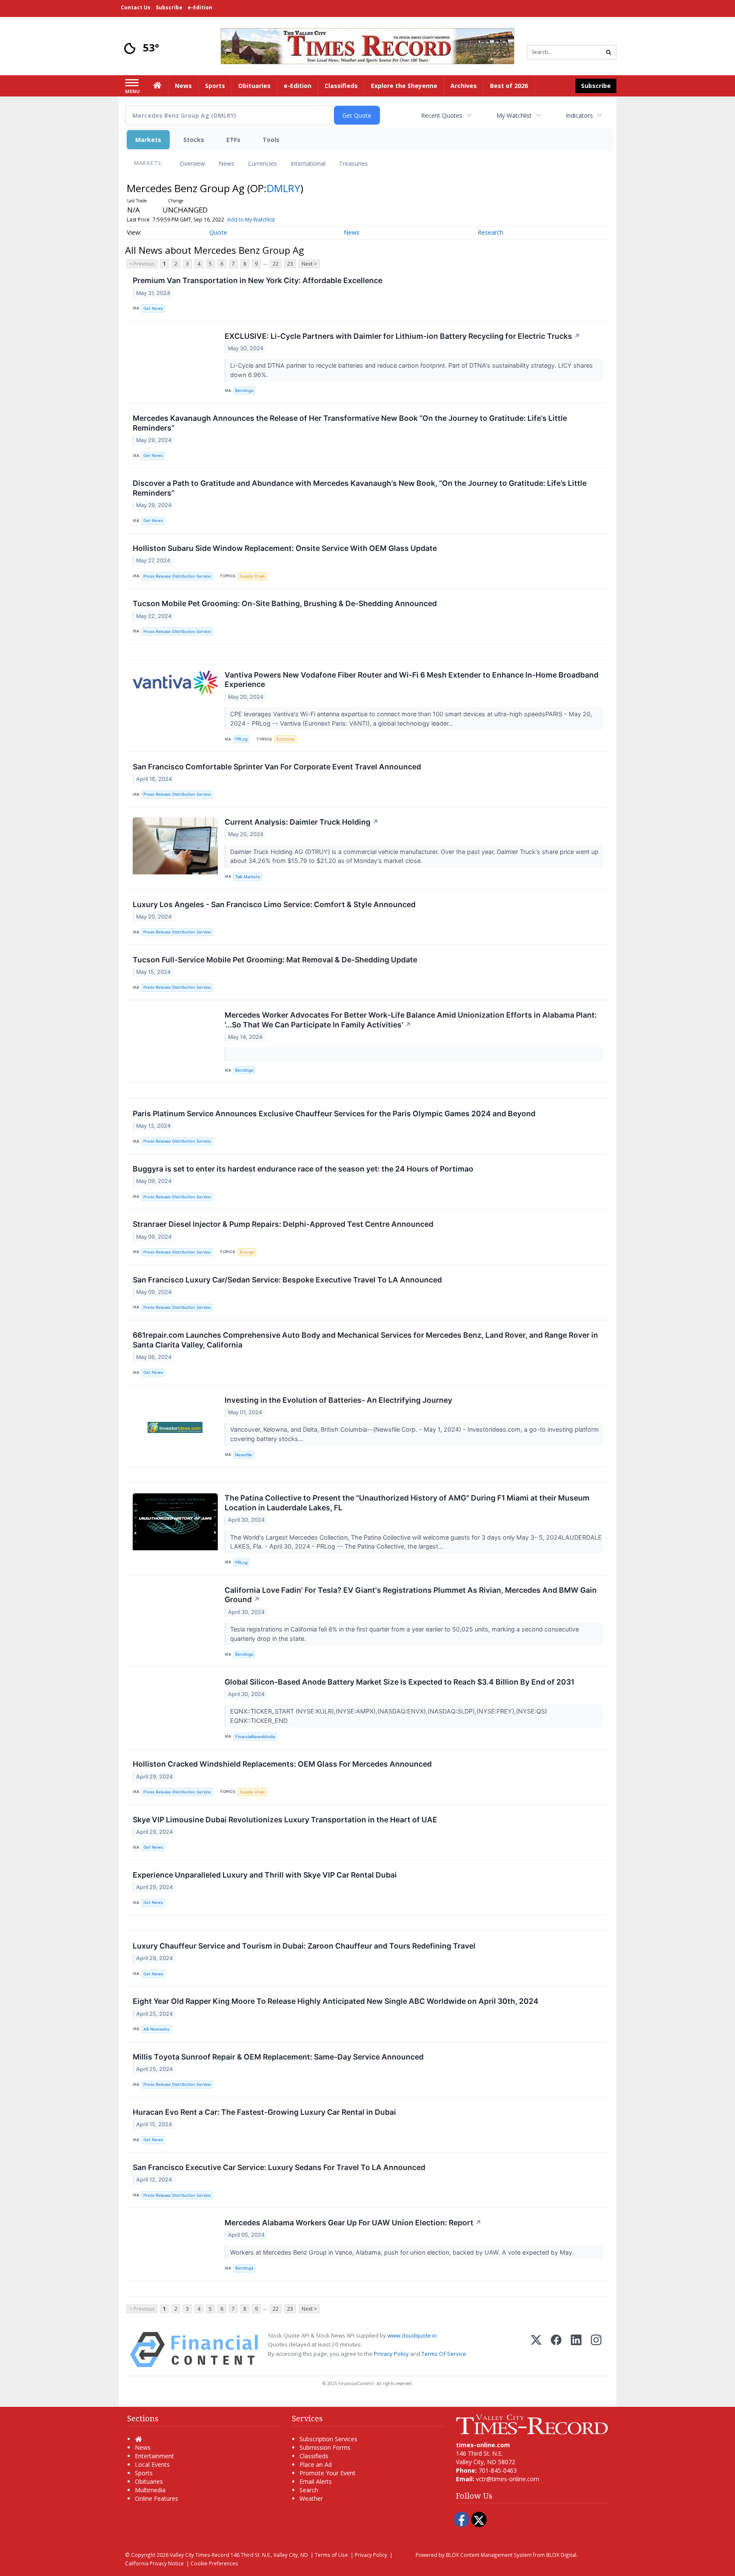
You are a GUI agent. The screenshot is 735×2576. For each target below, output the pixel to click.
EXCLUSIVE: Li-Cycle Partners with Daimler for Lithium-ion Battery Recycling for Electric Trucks (402, 336)
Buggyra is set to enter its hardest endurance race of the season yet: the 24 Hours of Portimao (303, 1169)
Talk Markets (248, 877)
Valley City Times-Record (199, 2555)
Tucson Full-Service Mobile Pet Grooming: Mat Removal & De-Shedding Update (275, 960)
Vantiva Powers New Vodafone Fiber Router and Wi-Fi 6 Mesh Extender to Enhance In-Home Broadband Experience (412, 680)
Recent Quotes (442, 115)
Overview (192, 163)
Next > (309, 264)
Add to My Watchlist (251, 220)
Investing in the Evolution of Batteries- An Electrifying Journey (338, 1400)
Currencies (262, 163)
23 (290, 264)
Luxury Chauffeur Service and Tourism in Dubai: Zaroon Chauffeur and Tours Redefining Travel (304, 1946)
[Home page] (367, 45)
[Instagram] (596, 2350)
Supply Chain (253, 576)
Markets (148, 140)
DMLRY (283, 188)
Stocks (194, 140)
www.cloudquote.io (412, 2335)
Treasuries (353, 163)
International (308, 163)
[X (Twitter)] (536, 2350)
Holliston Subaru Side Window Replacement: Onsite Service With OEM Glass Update (285, 548)
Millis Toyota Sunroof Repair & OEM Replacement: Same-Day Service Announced (278, 2057)
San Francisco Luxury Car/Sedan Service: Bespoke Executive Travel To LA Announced (287, 1280)
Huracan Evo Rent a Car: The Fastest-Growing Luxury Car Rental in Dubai (264, 2112)
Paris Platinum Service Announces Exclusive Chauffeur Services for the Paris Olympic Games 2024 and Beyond (334, 1114)
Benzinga (244, 390)
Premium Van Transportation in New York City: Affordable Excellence (258, 280)
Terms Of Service (444, 2354)
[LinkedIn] (576, 2350)
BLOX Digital (561, 2555)
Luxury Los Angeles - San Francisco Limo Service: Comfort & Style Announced (274, 904)
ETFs (233, 140)
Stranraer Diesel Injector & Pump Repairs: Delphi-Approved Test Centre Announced (283, 1224)
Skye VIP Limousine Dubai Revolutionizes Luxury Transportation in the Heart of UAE (285, 1820)
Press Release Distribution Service (177, 576)
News (226, 163)
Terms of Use (331, 2555)
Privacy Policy (391, 2354)
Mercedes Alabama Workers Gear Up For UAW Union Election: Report (353, 2223)
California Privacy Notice (154, 2563)
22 (276, 264)
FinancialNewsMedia (255, 1737)
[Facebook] (556, 2350)
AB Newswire (157, 2029)
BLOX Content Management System (489, 2555)
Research (490, 232)
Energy (247, 1252)
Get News (153, 308)
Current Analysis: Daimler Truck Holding (302, 822)
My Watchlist (514, 115)
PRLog (241, 739)
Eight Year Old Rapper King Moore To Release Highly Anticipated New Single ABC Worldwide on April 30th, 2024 (336, 2001)
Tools (271, 140)
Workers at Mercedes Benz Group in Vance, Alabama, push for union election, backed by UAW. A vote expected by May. (403, 2252)
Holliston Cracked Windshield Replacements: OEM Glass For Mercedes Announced (282, 1764)
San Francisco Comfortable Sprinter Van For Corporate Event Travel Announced (277, 767)
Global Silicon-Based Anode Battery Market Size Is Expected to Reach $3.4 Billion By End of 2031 (399, 1682)
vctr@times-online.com (508, 2479)
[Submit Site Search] (609, 52)
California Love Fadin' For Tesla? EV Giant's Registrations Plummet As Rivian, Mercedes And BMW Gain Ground (411, 1595)
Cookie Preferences (214, 2563)
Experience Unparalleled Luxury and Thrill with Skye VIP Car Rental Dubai (265, 1875)
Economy (285, 739)
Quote (218, 232)
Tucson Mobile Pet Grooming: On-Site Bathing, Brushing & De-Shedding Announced (285, 603)
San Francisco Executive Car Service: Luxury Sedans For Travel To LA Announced (279, 2167)
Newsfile (244, 1455)
